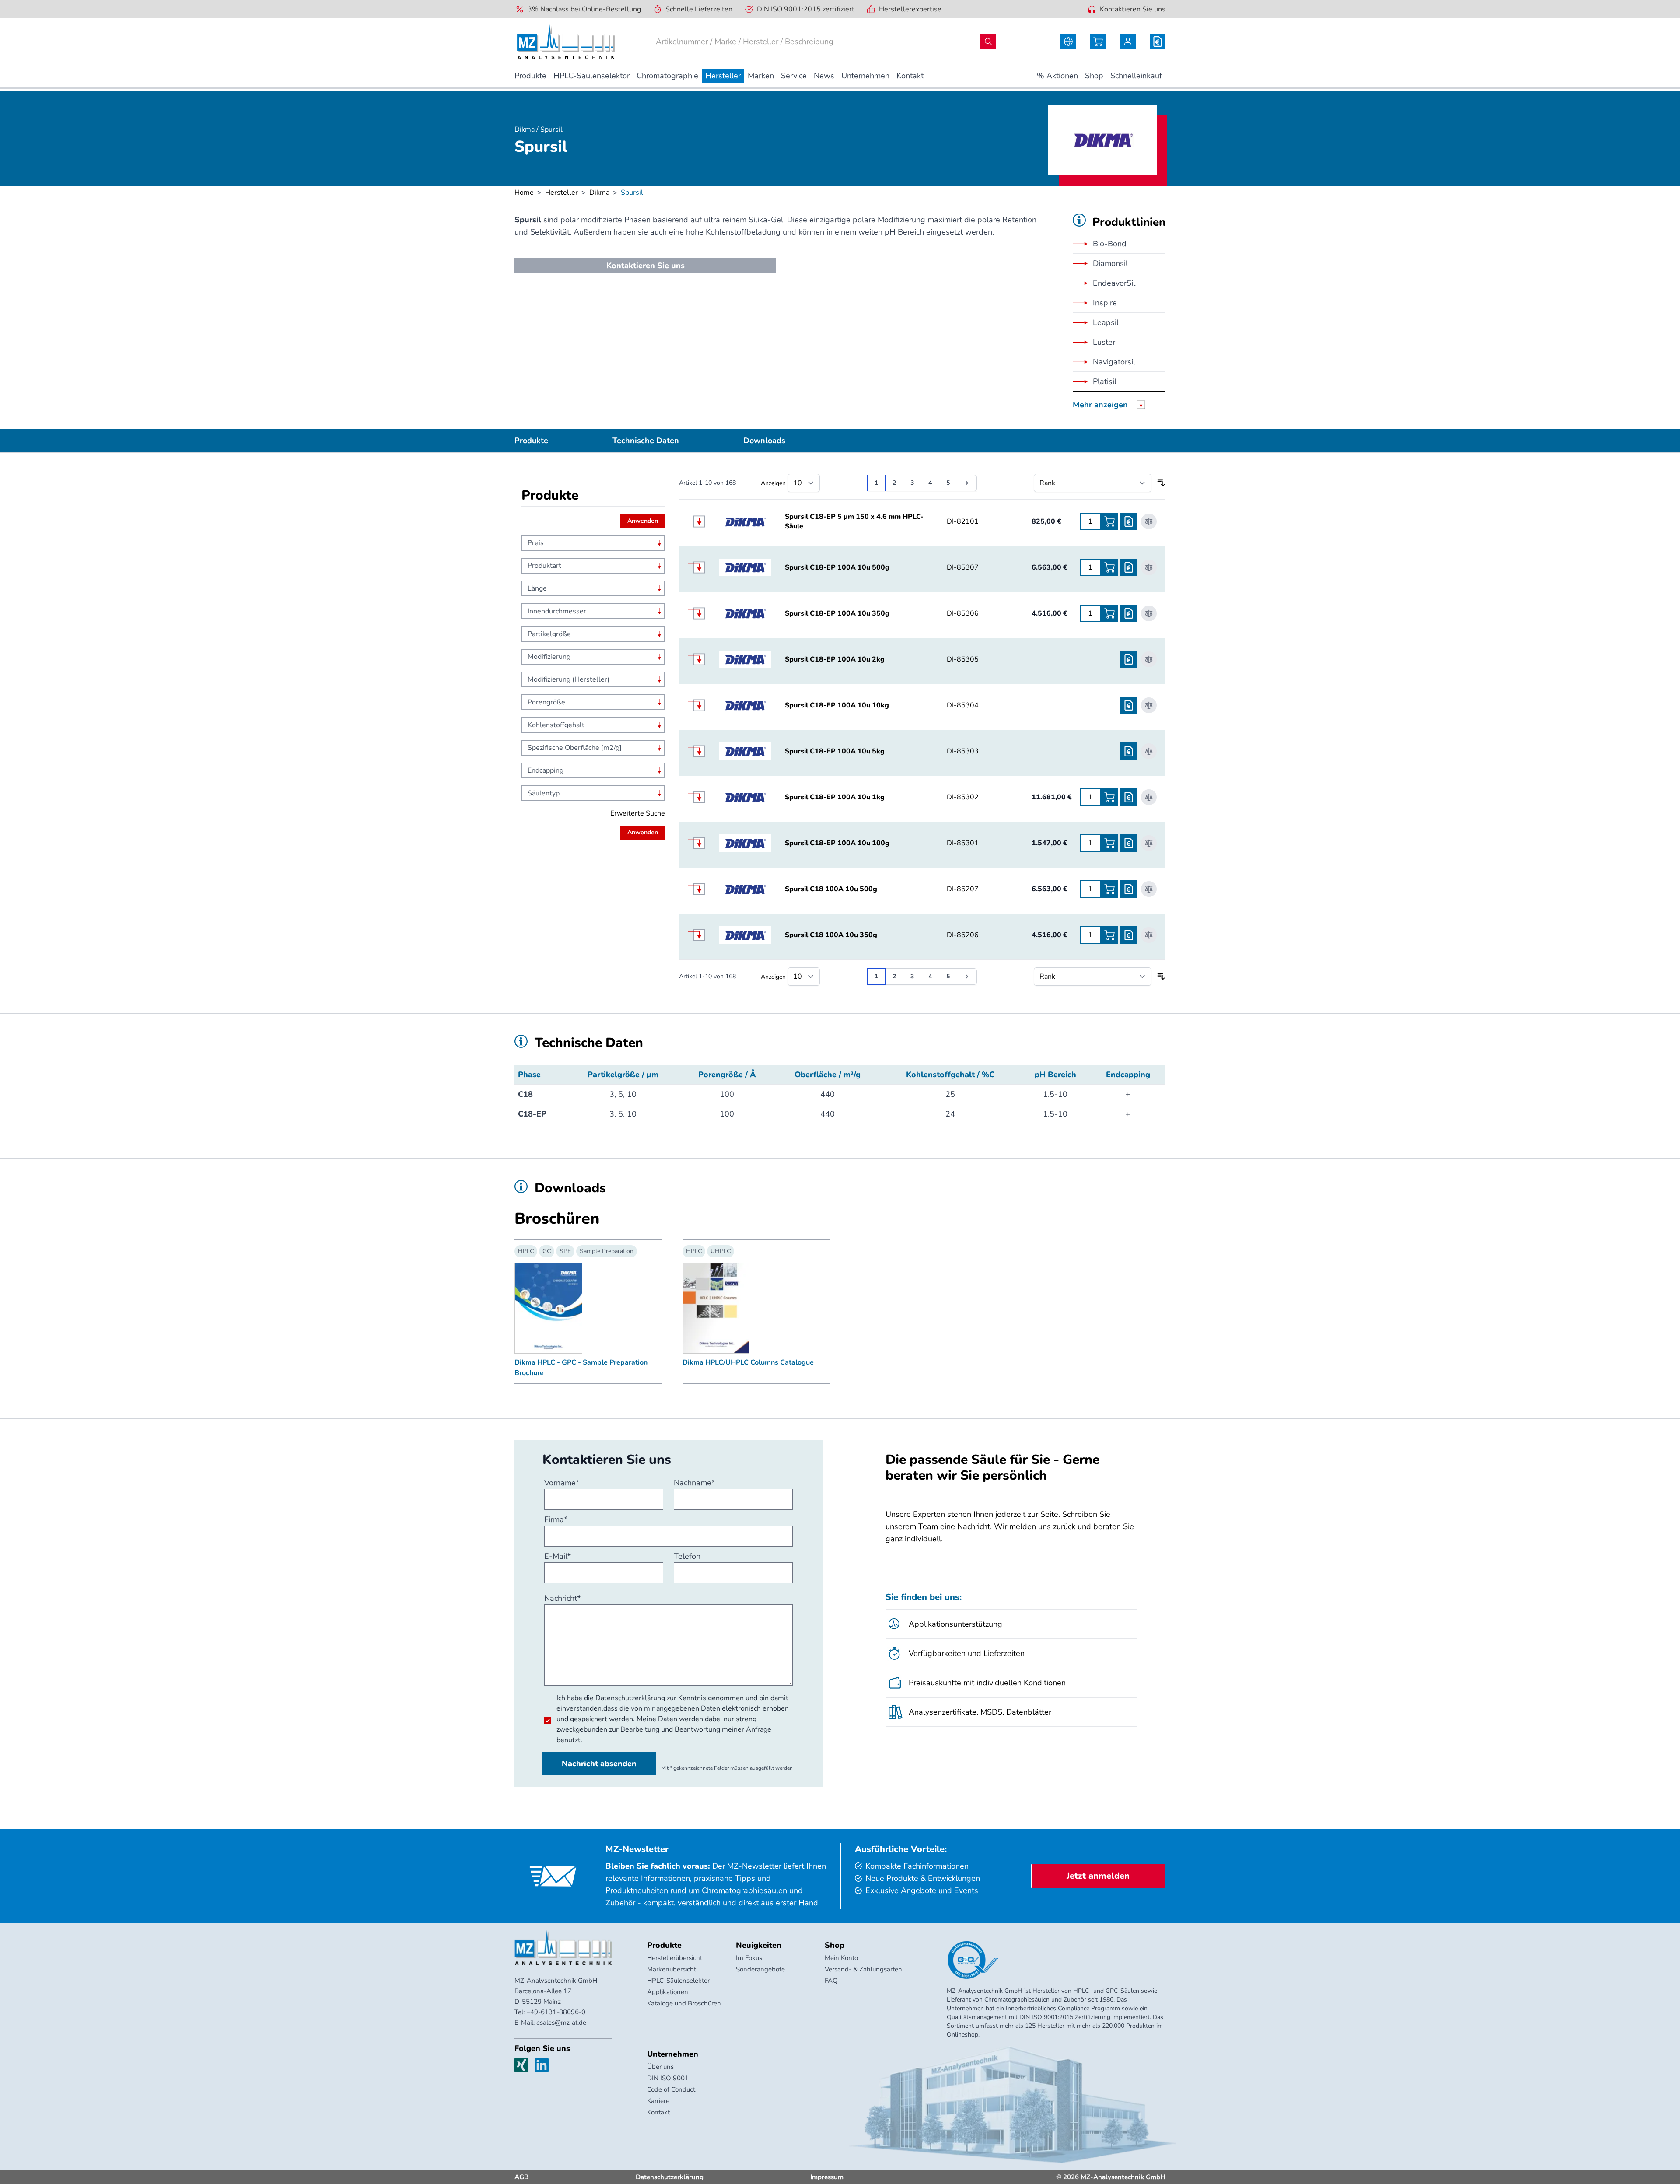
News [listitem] (824, 76)
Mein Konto (841, 1958)
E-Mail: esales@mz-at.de (550, 2023)
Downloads (764, 441)
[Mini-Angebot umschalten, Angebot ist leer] (1158, 42)
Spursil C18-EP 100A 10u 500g (837, 567)
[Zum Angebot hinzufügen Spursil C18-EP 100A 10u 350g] (1129, 613)
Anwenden (643, 521)
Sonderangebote (760, 1969)
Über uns (660, 2067)
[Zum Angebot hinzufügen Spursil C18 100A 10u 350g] (1129, 935)
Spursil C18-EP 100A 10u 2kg (835, 659)
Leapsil (1106, 322)
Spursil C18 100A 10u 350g (831, 935)
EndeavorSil (1114, 283)
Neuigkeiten (759, 1945)
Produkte (531, 441)
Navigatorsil (1114, 362)
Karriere (658, 2101)
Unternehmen (673, 2054)
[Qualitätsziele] (973, 1960)
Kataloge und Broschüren (684, 2003)
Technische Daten (646, 441)
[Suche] (988, 42)
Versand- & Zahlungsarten (863, 1969)
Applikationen (668, 1992)
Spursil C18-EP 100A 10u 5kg (835, 751)
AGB (521, 2177)
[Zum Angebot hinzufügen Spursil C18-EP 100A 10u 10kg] (1129, 705)
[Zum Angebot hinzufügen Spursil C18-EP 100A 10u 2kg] (1129, 659)
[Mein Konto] (1128, 42)
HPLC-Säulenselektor (678, 1981)
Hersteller (562, 192)
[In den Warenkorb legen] (1109, 521)
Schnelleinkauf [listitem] (1136, 76)
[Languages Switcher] (1068, 42)
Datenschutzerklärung (630, 1698)
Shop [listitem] (1094, 76)
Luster (1104, 342)
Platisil (1105, 381)
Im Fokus (749, 1958)
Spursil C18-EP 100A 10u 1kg (835, 797)
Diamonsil (1110, 263)
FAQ (831, 1981)
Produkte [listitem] (530, 76)
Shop (835, 1945)
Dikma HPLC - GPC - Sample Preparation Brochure (581, 1368)
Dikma (599, 192)
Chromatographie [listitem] (667, 76)
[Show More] (703, 521)
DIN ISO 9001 (668, 2078)
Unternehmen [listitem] (865, 76)
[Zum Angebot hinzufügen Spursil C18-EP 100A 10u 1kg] (1129, 797)
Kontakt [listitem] (910, 76)
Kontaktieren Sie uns (1133, 9)
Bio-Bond (1110, 244)
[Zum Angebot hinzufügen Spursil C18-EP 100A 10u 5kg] (1129, 751)
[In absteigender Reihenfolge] (1161, 483)
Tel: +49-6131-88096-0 (550, 2012)
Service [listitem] (794, 76)
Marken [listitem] (761, 76)
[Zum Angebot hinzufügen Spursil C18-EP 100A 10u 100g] (1129, 843)
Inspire (1105, 303)
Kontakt (658, 2112)
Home (524, 192)
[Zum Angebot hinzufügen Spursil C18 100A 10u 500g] (1129, 889)
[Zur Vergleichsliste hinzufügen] (1149, 521)
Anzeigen (773, 483)
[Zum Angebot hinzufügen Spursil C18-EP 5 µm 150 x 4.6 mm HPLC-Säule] (1129, 521)
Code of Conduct (671, 2089)
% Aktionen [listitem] (1057, 76)
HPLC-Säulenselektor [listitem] (591, 76)
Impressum (827, 2177)
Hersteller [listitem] (723, 76)
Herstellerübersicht (675, 1958)
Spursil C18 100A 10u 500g (831, 889)
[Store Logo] (566, 42)
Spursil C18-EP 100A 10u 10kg (837, 705)
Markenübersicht (672, 1969)
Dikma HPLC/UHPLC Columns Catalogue (748, 1362)
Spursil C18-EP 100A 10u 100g (837, 843)
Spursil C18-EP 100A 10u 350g (837, 613)
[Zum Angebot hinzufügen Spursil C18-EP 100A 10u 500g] (1129, 567)
